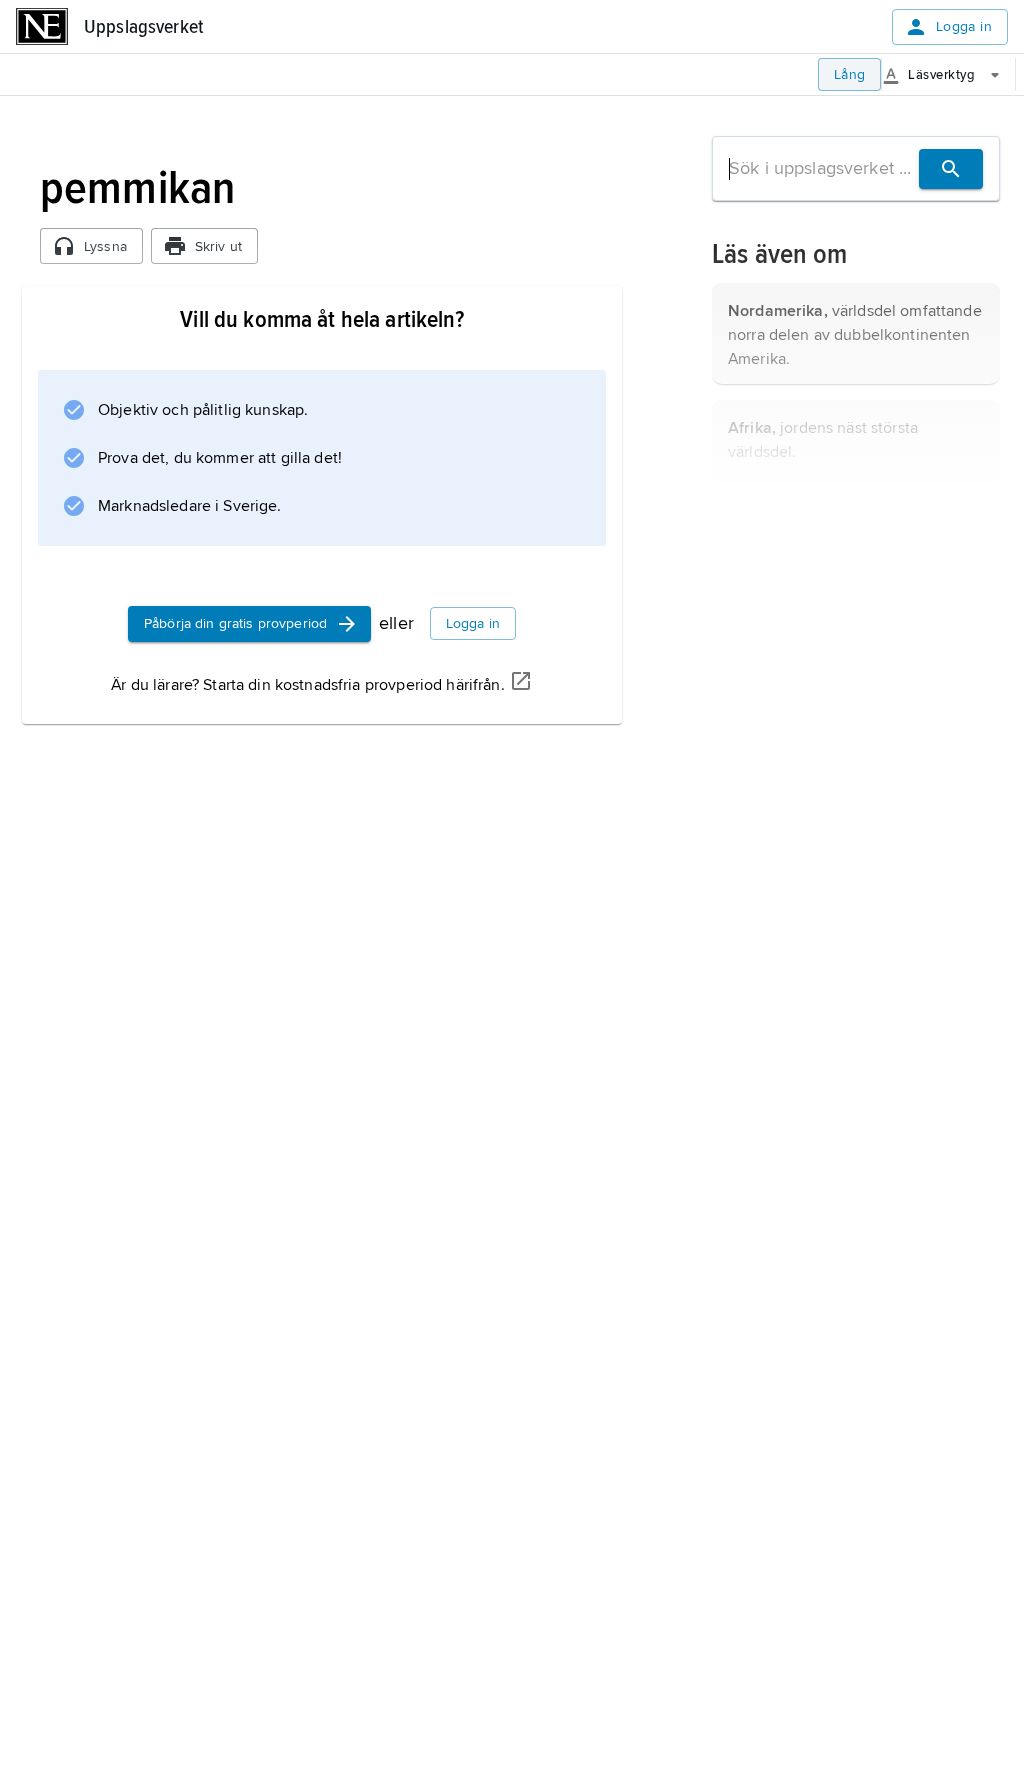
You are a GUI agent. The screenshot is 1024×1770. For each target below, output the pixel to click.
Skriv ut (218, 246)
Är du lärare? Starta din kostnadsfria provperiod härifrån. (307, 685)
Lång (850, 74)
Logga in (964, 26)
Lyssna (105, 246)
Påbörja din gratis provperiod (235, 623)
